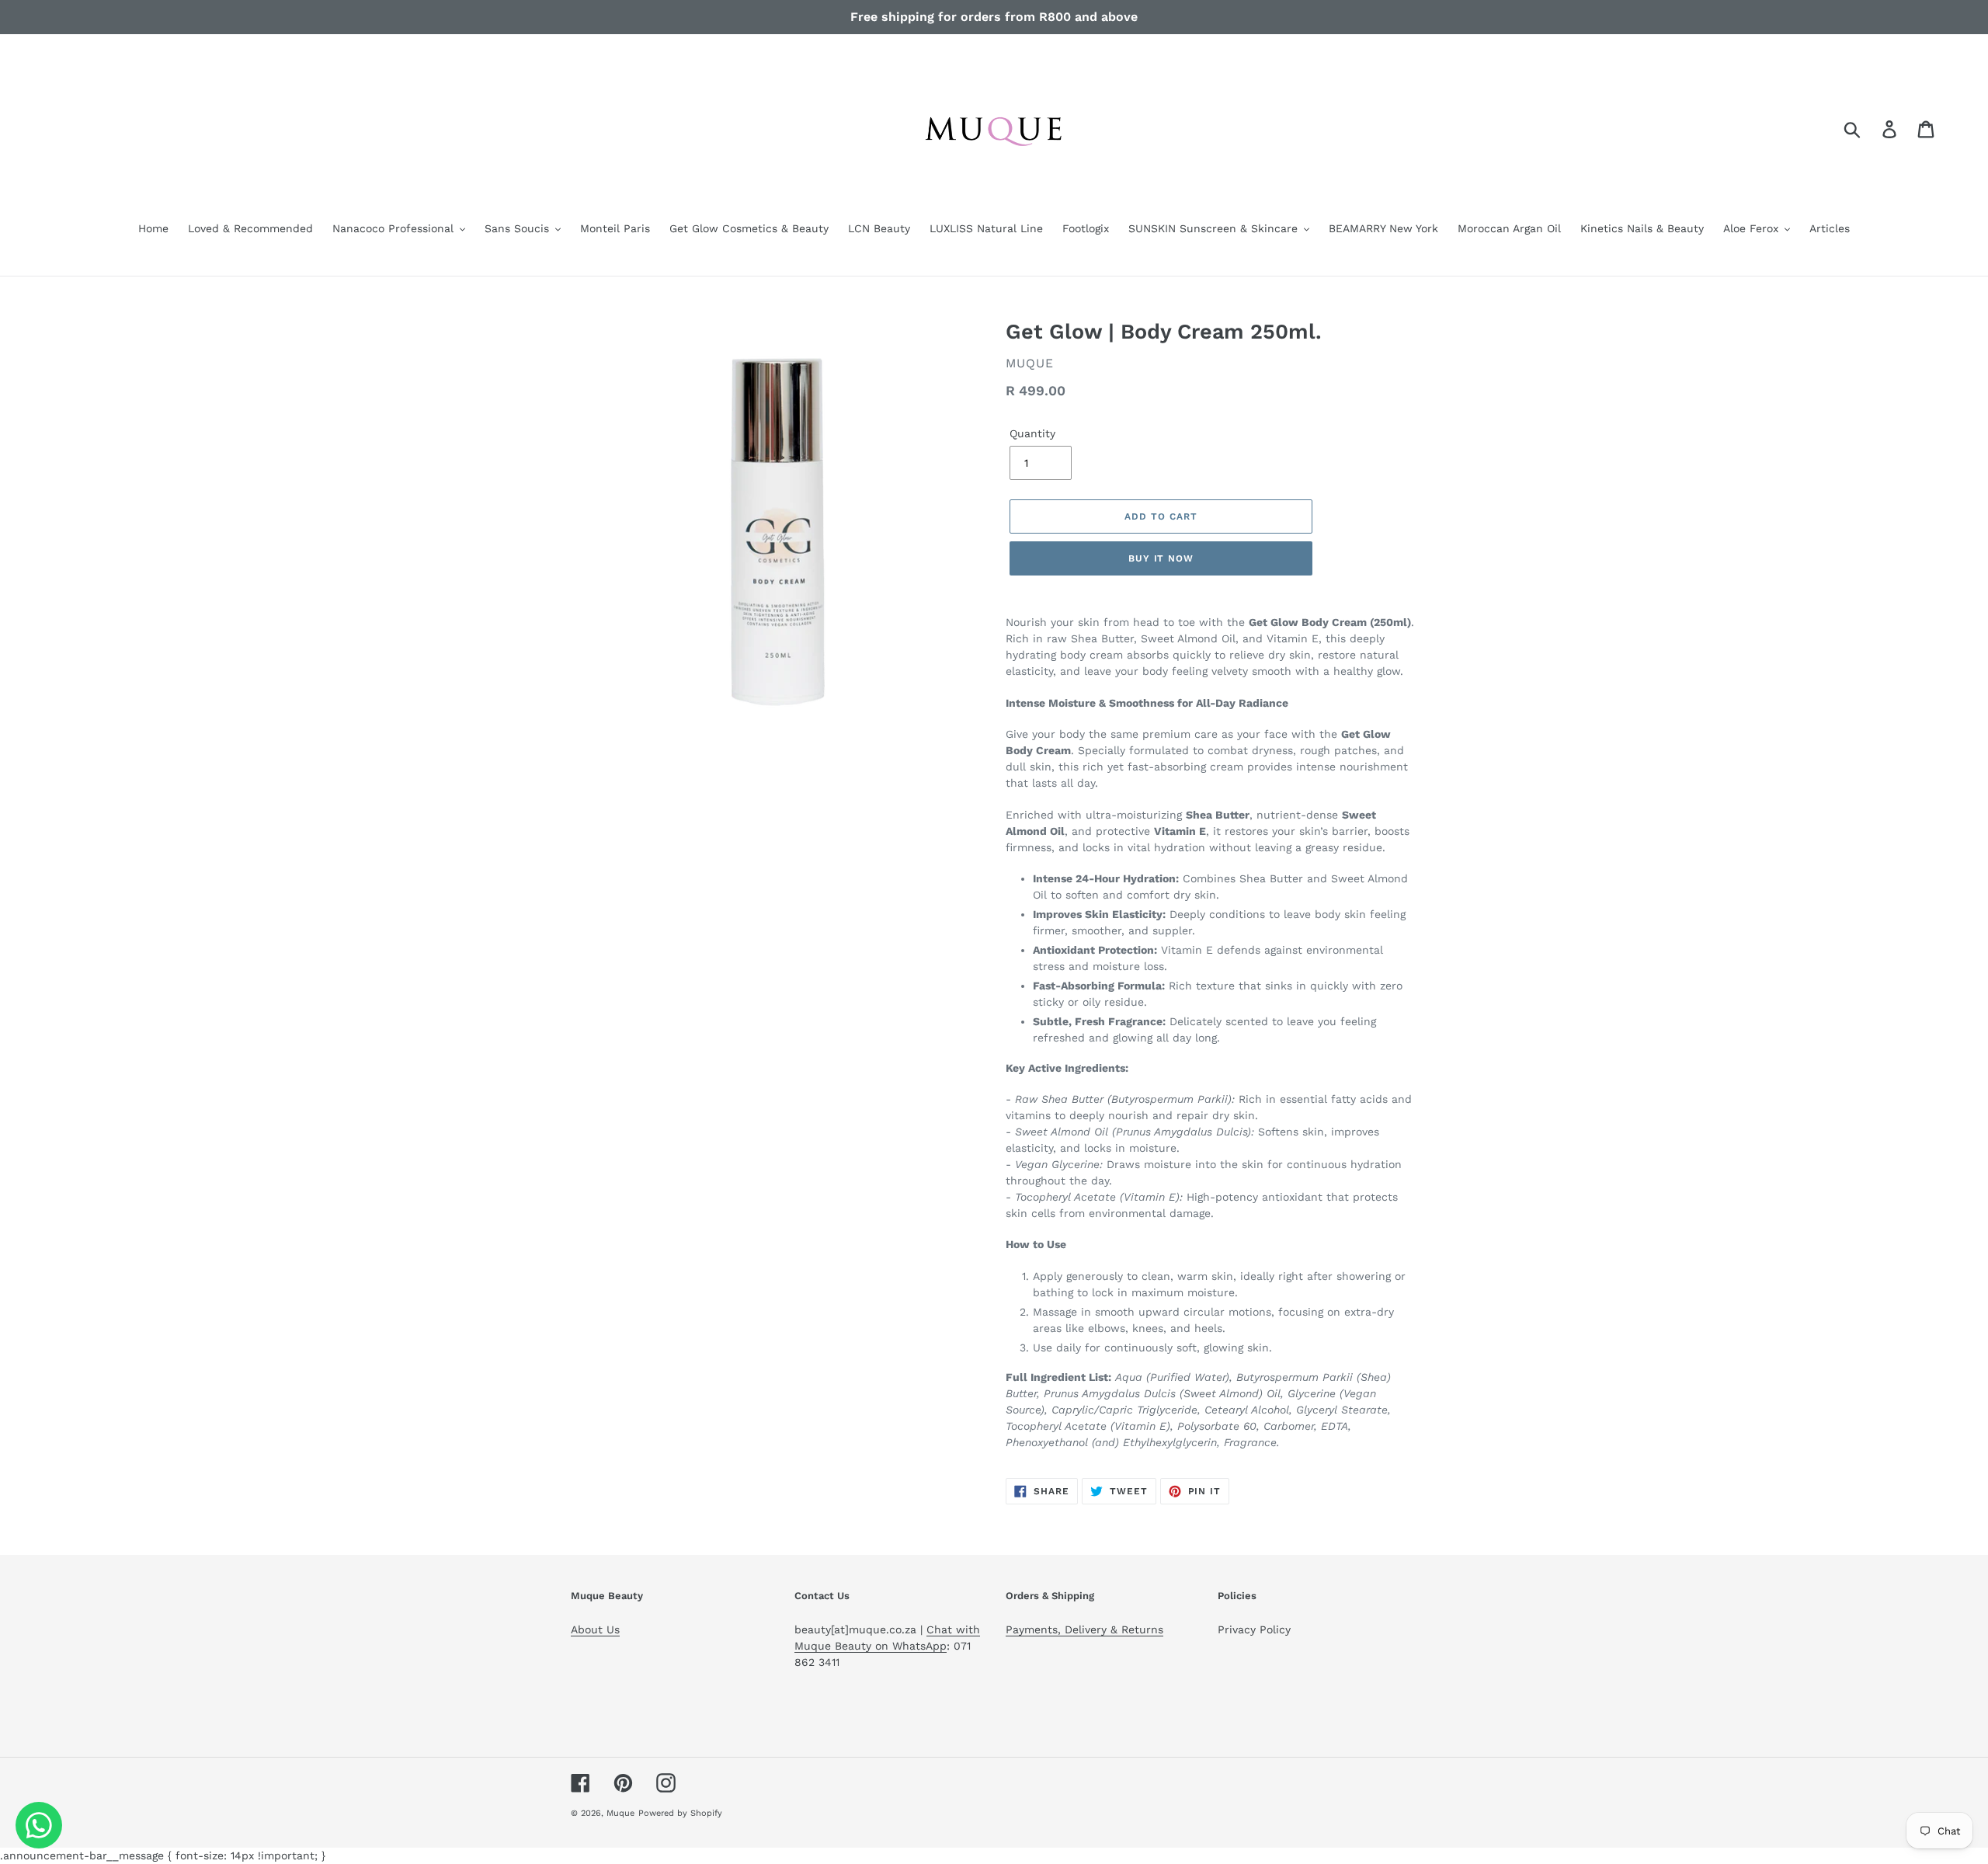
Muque (620, 1813)
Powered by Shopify (680, 1813)
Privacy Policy (1254, 1629)
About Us (595, 1629)
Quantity (1032, 433)
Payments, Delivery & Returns (1084, 1629)
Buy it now (1161, 558)
